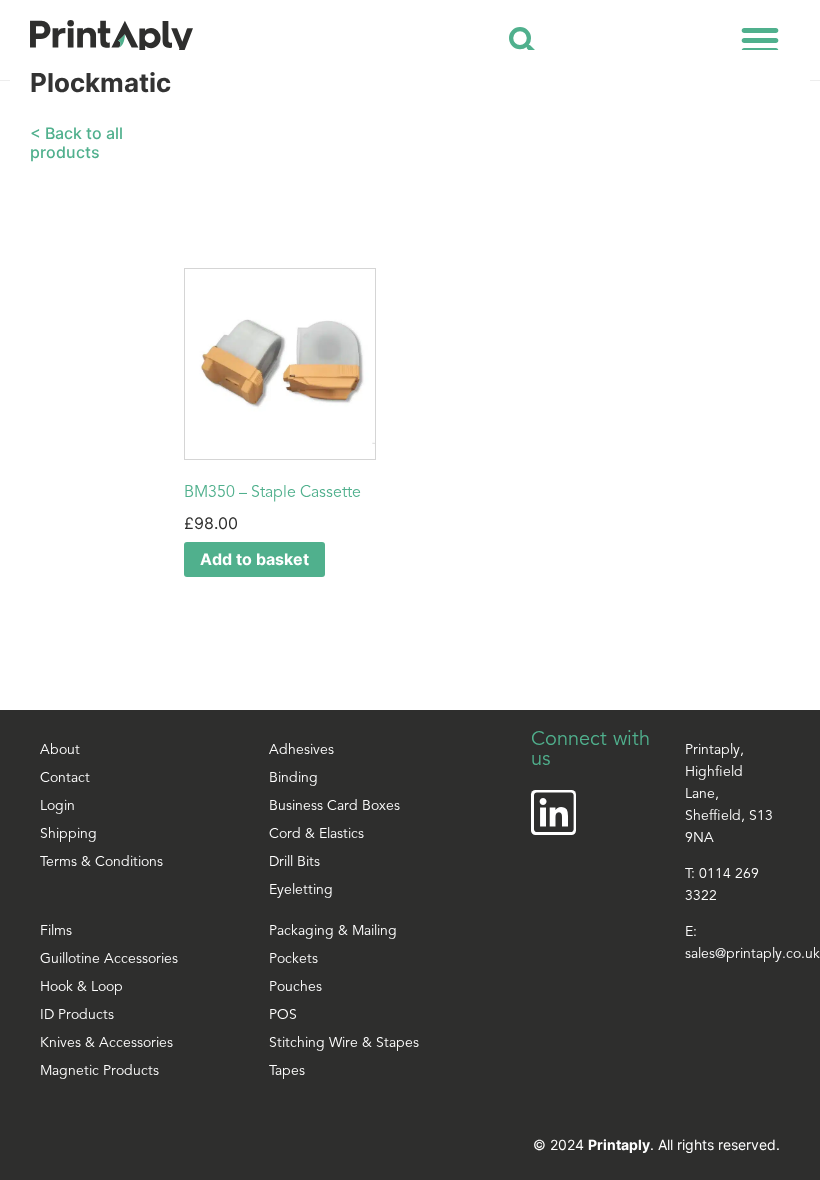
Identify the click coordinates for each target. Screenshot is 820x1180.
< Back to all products (76, 142)
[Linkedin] (553, 812)
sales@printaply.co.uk (752, 954)
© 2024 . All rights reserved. (656, 1144)
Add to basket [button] (254, 559)
